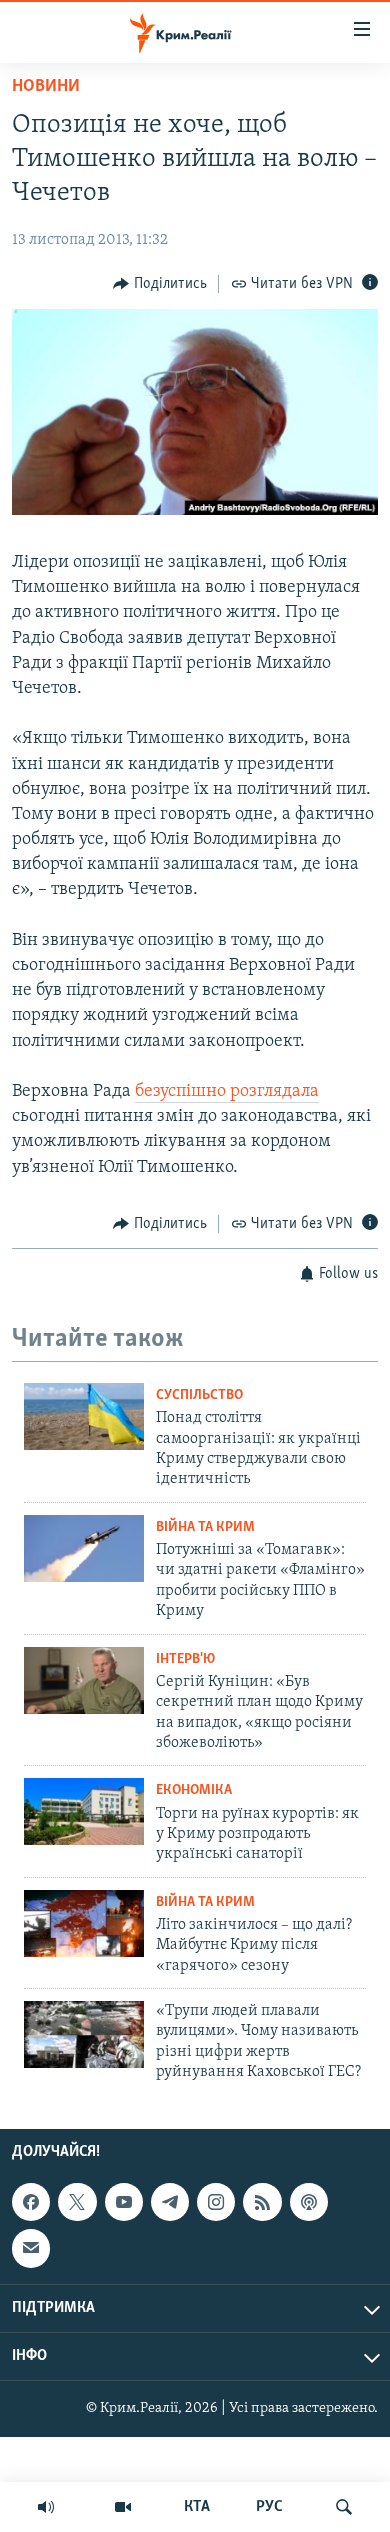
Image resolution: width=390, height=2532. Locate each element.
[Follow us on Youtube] (124, 2202)
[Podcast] (309, 2202)
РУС (269, 2507)
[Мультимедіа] (123, 2507)
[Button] (160, 284)
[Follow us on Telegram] (170, 2202)
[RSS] (262, 2202)
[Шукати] (344, 2507)
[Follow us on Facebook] (31, 2202)
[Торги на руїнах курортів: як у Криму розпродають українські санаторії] (84, 1811)
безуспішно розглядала (227, 1092)
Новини (46, 87)
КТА (197, 2507)
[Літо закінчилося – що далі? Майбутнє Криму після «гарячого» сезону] (84, 1923)
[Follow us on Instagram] (216, 2202)
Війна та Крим (205, 1527)
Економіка (194, 1790)
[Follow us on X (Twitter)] (77, 2202)
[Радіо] (46, 2507)
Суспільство (199, 1395)
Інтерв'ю (185, 1659)
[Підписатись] (31, 2248)
